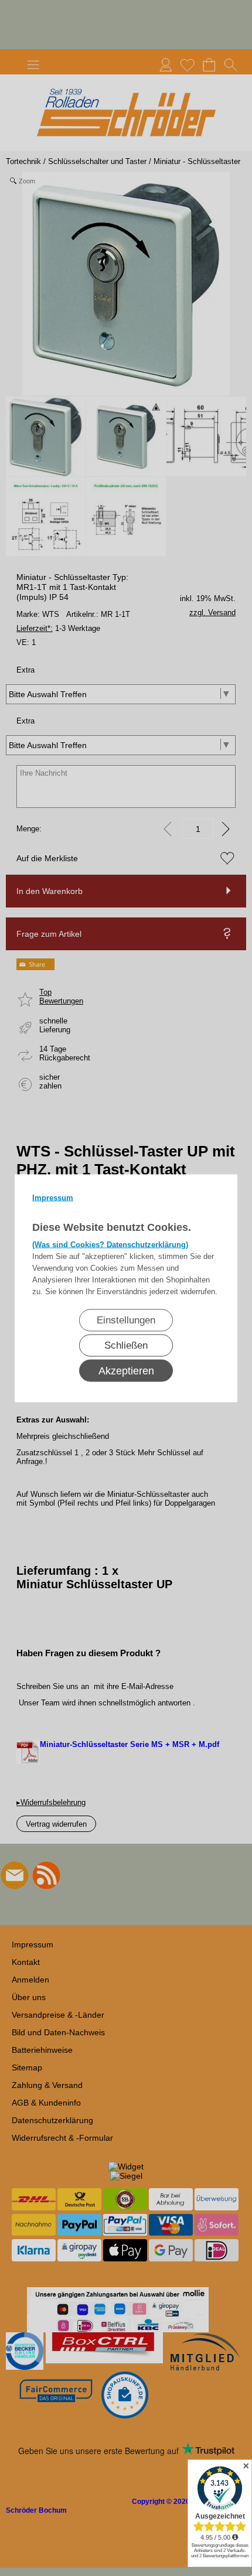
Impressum (53, 1197)
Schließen (126, 1345)
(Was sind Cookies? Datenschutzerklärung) (110, 1244)
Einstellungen (126, 1320)
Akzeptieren (126, 1370)
